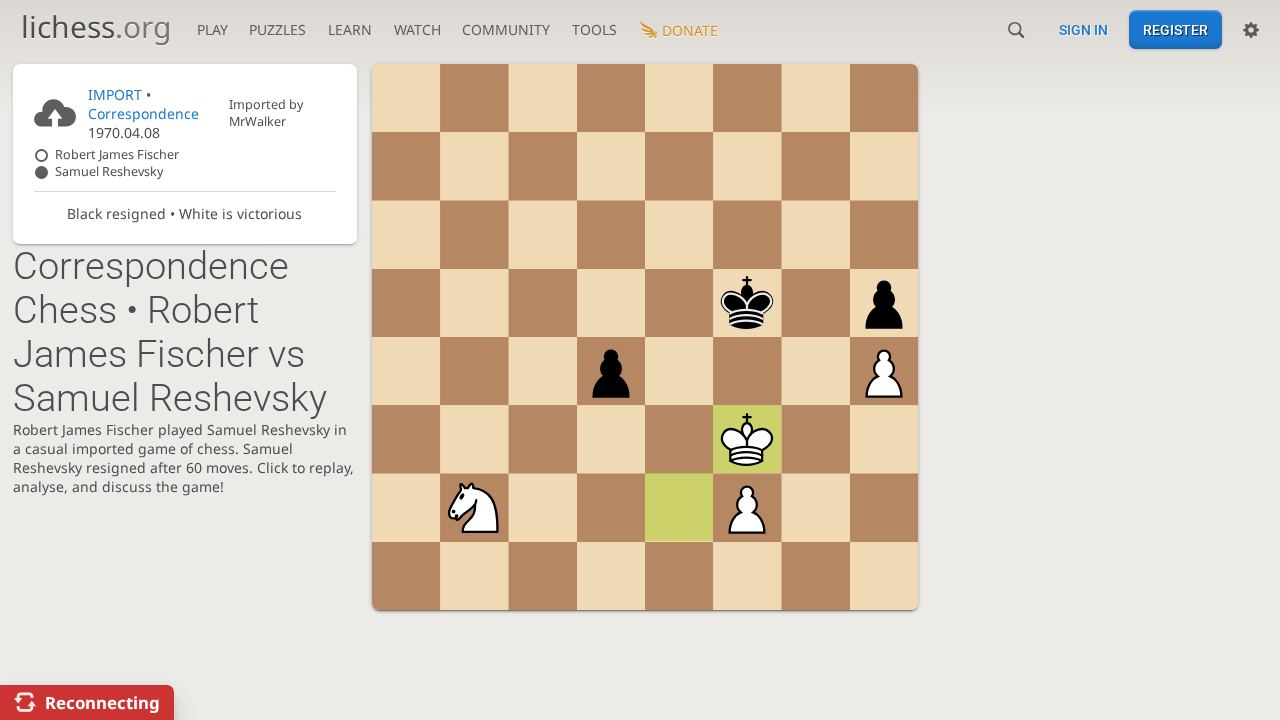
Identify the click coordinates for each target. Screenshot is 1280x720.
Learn (350, 29)
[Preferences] (1251, 30)
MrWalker (257, 121)
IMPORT (115, 94)
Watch (417, 29)
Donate (690, 30)
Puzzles (277, 29)
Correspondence (143, 113)
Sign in (1083, 30)
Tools (594, 29)
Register (1175, 30)
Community (506, 29)
